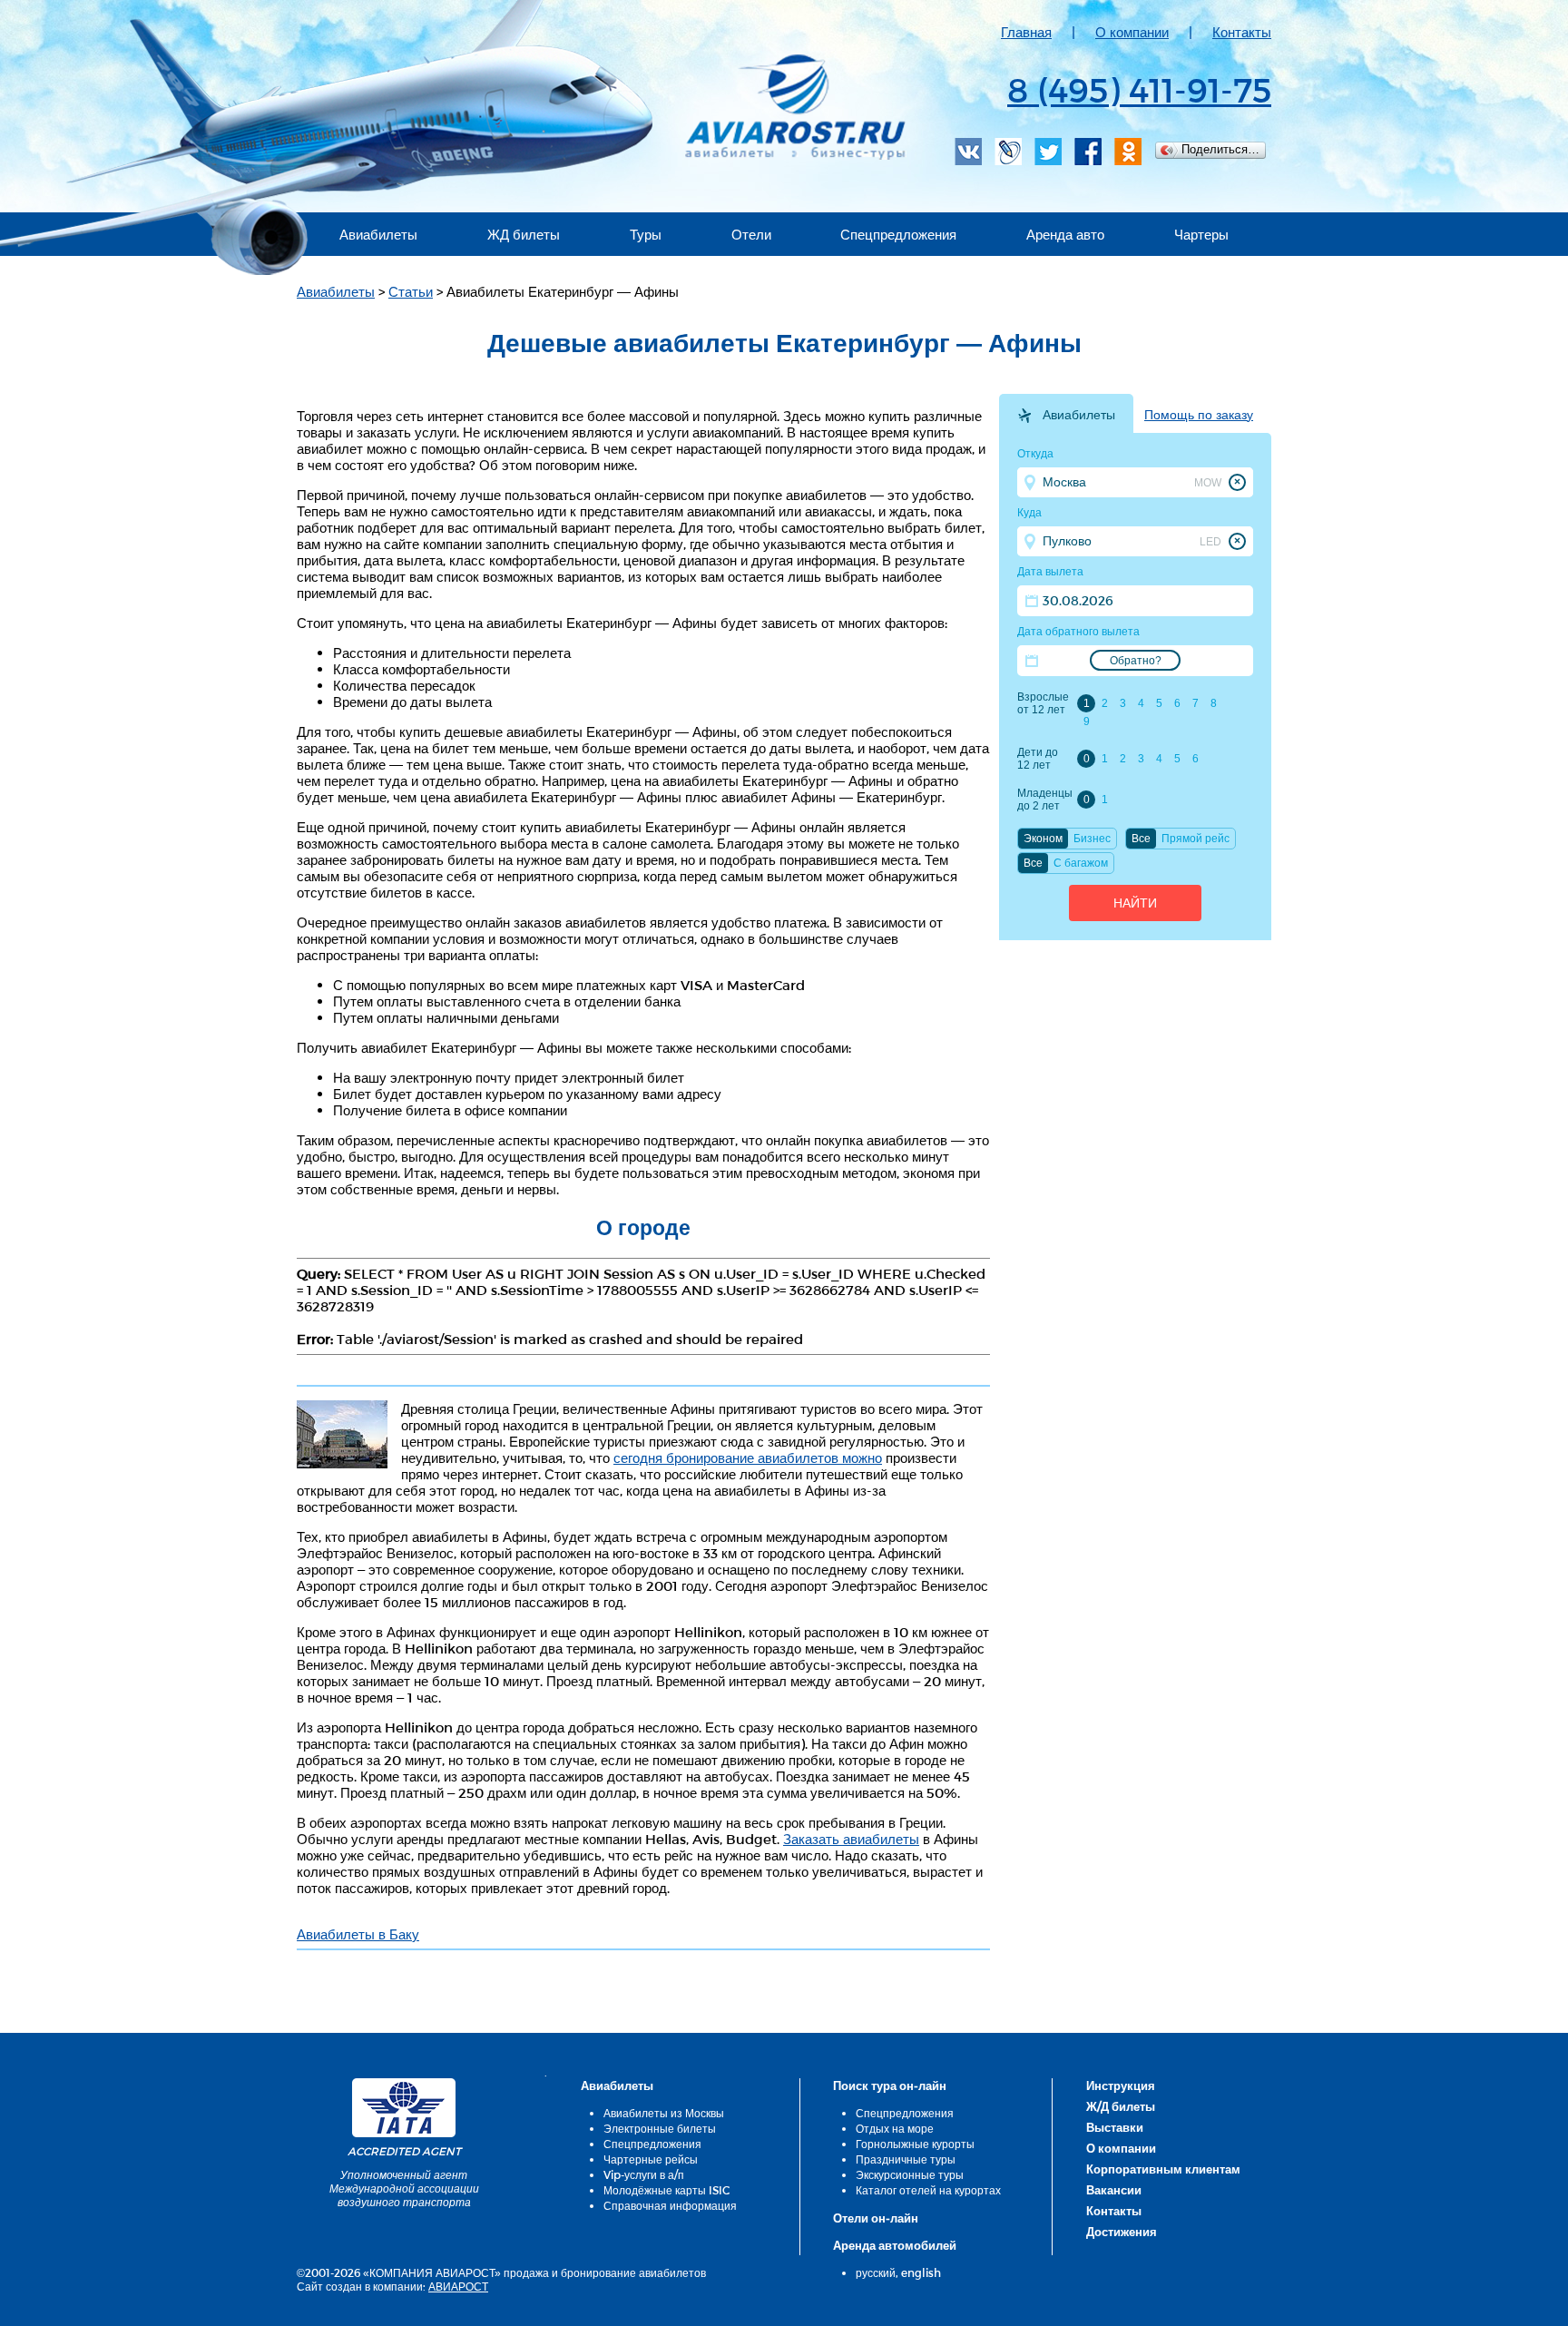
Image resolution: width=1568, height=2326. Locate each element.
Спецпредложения (898, 234)
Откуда (1035, 454)
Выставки (1115, 2127)
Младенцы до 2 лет (1044, 800)
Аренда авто (1065, 234)
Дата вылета (1050, 572)
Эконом (1043, 839)
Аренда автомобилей (895, 2245)
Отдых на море (895, 2128)
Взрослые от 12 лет (1043, 703)
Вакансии (1114, 2190)
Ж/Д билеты (1121, 2106)
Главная (1026, 32)
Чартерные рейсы (651, 2159)
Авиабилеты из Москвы (664, 2113)
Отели (751, 234)
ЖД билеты (524, 234)
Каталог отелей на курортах (928, 2190)
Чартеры (1201, 234)
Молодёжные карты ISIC (666, 2190)
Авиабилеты (378, 234)
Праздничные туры (906, 2159)
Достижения (1122, 2232)
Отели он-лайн (876, 2218)
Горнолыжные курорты (915, 2144)
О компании (1132, 32)
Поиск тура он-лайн (890, 2086)
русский (876, 2272)
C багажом (1081, 863)
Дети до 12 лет (1038, 759)
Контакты (1242, 32)
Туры (646, 234)
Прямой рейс (1196, 839)
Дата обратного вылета (1078, 632)
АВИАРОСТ (458, 2286)
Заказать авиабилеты (851, 1839)
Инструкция (1121, 2086)
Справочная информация (670, 2205)
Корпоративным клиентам (1163, 2169)
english (921, 2272)
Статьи (411, 291)
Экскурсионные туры (910, 2174)
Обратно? (1136, 661)
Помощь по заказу (1199, 415)
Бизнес (1092, 839)
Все (1141, 839)
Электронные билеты (660, 2128)
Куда (1029, 513)
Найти (1135, 903)
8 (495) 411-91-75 (1139, 89)
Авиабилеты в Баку (358, 1934)
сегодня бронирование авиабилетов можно (748, 1457)
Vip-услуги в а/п (644, 2174)
